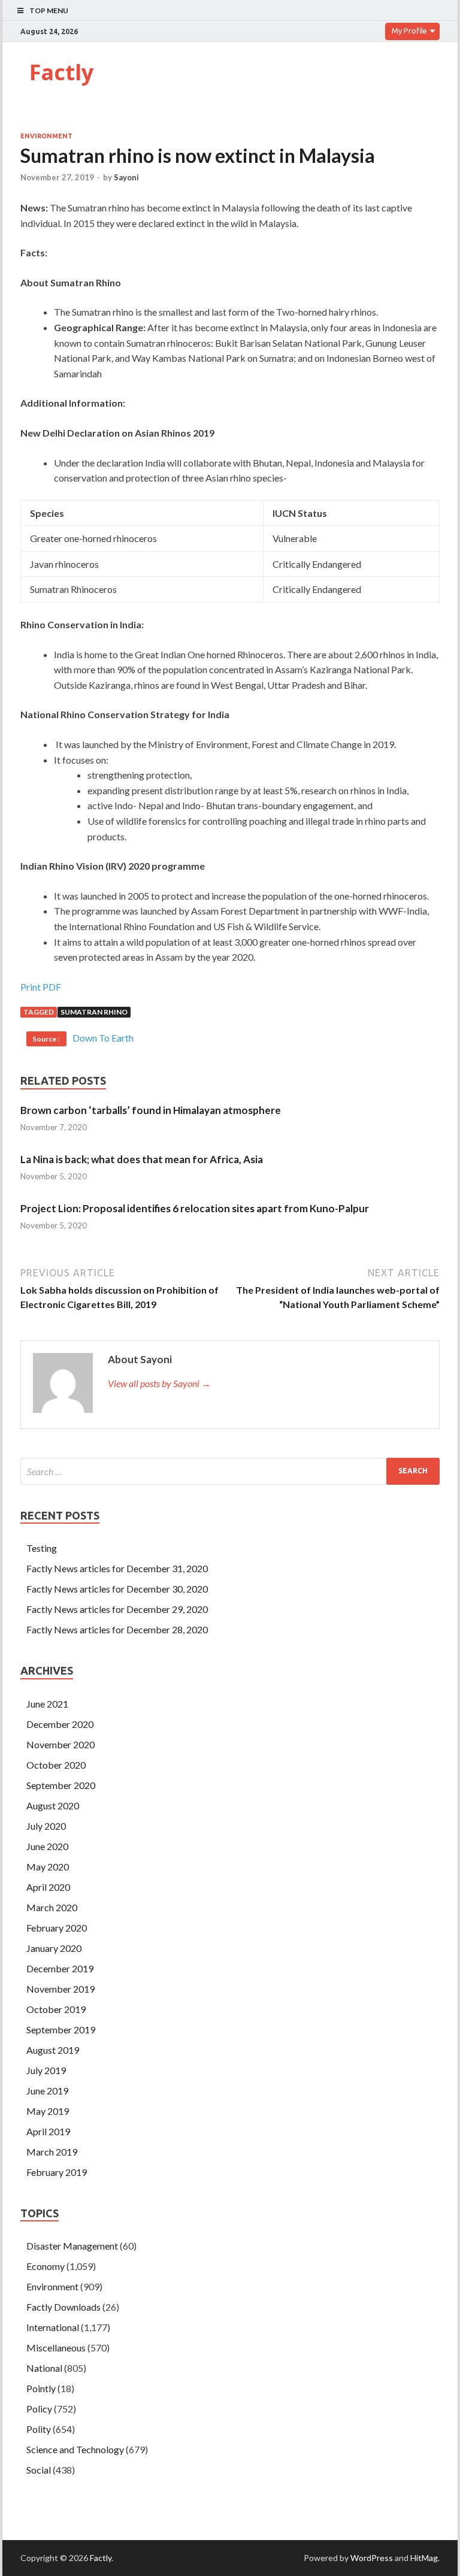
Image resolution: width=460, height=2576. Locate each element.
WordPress (372, 2558)
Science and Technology (75, 2449)
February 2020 (57, 1928)
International (53, 2327)
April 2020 (48, 1887)
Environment (46, 136)
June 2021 (47, 1704)
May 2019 (48, 2111)
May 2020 (48, 1867)
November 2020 (60, 1744)
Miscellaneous (56, 2348)
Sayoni (126, 177)
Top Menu (49, 10)
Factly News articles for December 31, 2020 (117, 1568)
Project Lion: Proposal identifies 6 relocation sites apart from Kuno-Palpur (195, 1208)
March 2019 (52, 2152)
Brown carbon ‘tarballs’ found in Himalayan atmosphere (151, 1110)
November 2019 (60, 1989)
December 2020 (60, 1724)
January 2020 (54, 1948)
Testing (42, 1548)
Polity (39, 2429)
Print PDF (41, 987)
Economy (46, 2266)
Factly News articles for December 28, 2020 (117, 1629)
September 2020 (61, 1785)
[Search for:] (230, 1471)
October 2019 (56, 2009)
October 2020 (56, 1765)
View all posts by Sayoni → (159, 1383)
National (44, 2368)
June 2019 (47, 2091)
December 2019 (60, 1968)
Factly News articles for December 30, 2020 (117, 1589)
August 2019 (53, 2050)
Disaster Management (72, 2246)
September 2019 (61, 2029)
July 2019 (46, 2070)
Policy (39, 2409)
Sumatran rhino (94, 1012)
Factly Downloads (63, 2307)
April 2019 (48, 2131)
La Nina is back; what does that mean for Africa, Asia (142, 1159)
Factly (61, 72)
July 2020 (46, 1826)
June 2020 (47, 1846)
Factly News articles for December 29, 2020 (117, 1609)
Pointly (41, 2388)
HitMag (424, 2558)
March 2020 (52, 1907)
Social (39, 2470)
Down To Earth (103, 1038)
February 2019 (57, 2172)
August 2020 (53, 1805)
